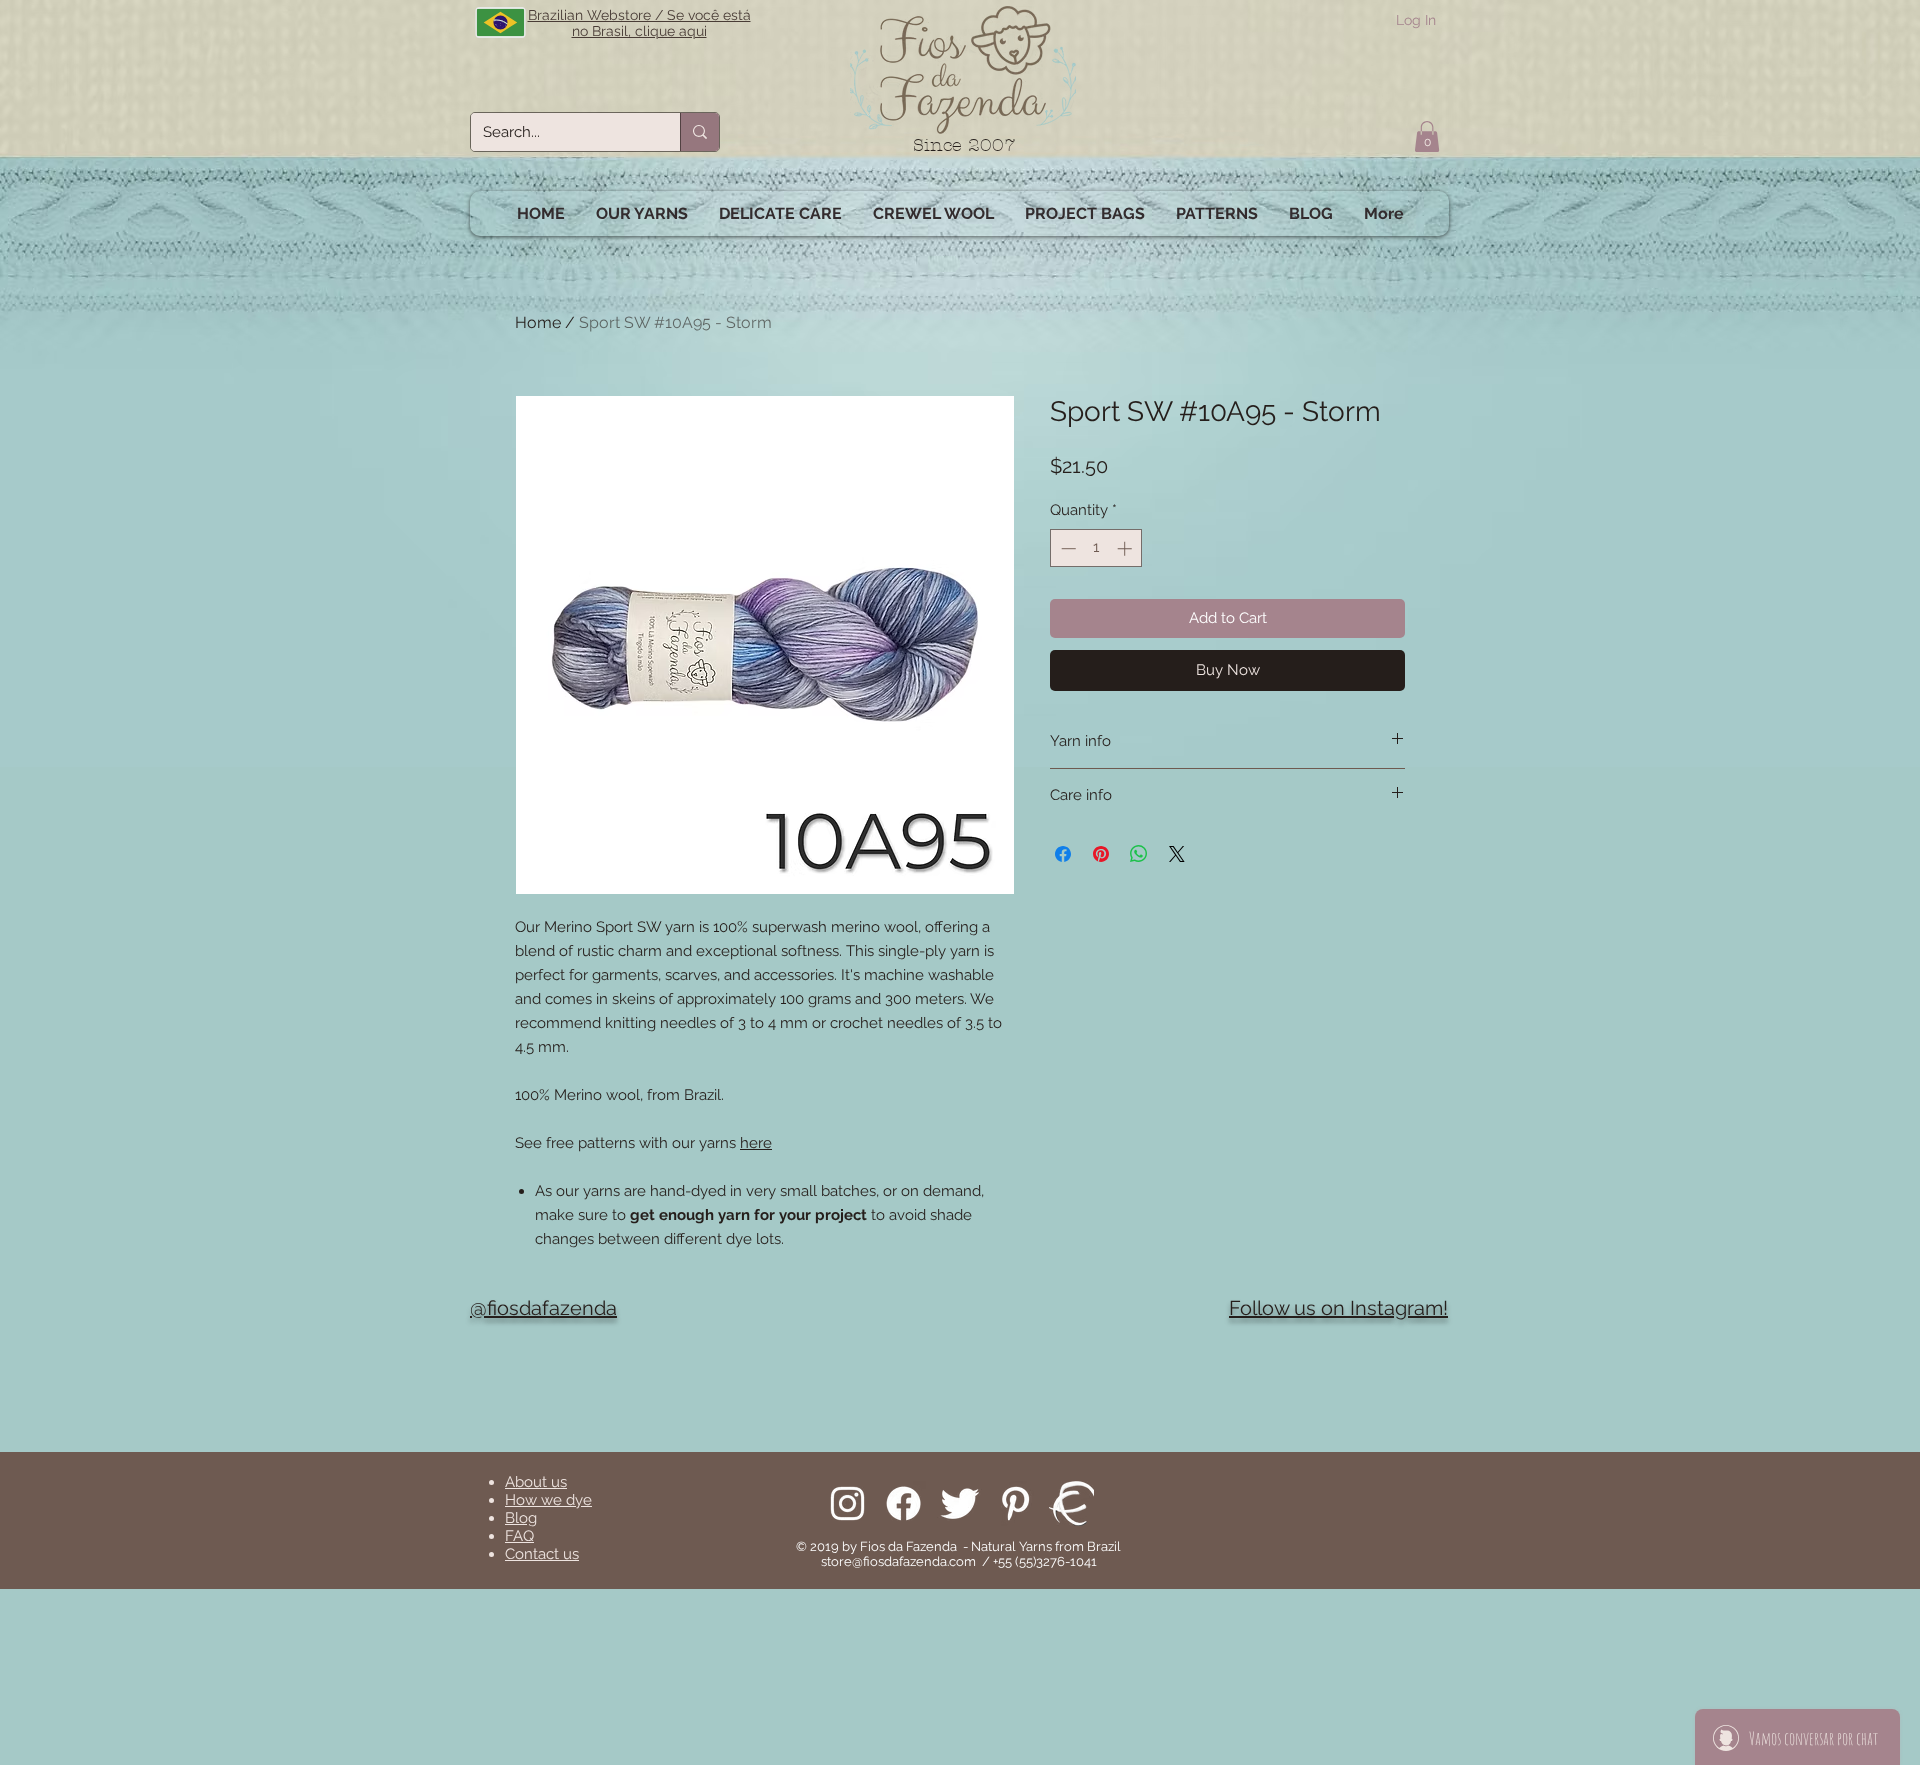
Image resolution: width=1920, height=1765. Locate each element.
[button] (1427, 136)
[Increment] (1126, 548)
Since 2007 (964, 145)
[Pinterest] (1015, 1503)
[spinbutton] (1096, 548)
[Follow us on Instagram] (847, 1503)
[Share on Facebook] (1063, 854)
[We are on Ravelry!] (1071, 1503)
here (756, 1143)
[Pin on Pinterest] (1101, 854)
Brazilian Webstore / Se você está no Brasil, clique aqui (639, 23)
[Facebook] (903, 1503)
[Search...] (699, 132)
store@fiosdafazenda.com (898, 1561)
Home (538, 322)
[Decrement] (1066, 548)
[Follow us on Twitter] (959, 1503)
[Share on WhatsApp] (1139, 854)
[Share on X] (1177, 854)
